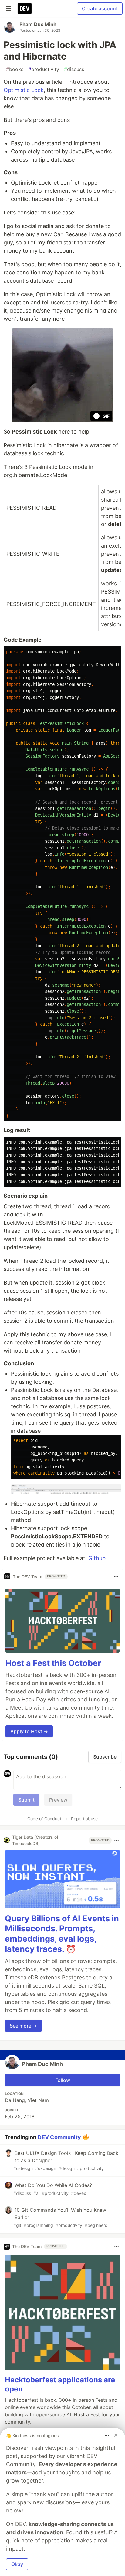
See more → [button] (23, 2026)
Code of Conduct (44, 1819)
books (15, 69)
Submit (26, 1800)
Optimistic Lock (24, 90)
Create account (100, 8)
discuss (74, 69)
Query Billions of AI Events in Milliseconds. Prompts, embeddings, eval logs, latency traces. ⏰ (62, 1934)
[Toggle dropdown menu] (116, 1576)
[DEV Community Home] (25, 8)
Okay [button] (17, 2564)
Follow (63, 2080)
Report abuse (84, 1819)
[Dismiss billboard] (116, 2435)
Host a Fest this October (53, 1663)
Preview (58, 1800)
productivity (44, 69)
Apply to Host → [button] (29, 1731)
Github (97, 1558)
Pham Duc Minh (38, 24)
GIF (106, 416)
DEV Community (59, 2137)
